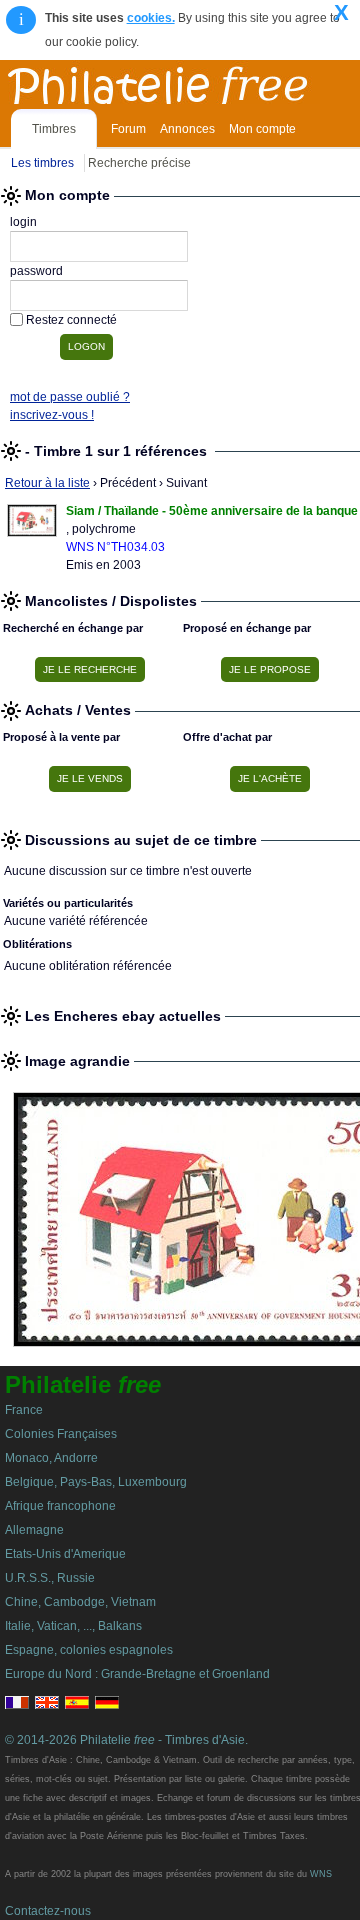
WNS (321, 1874)
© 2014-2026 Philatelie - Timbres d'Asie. (126, 1740)
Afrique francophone (60, 1506)
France (24, 1410)
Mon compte (262, 129)
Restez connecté (71, 320)
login (23, 222)
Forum (128, 129)
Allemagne (34, 1530)
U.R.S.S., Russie (50, 1578)
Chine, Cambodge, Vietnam (80, 1602)
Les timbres (42, 163)
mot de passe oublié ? (70, 397)
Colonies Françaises (61, 1434)
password (36, 271)
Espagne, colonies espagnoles (89, 1650)
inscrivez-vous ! (52, 415)
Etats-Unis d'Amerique (65, 1554)
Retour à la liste (47, 483)
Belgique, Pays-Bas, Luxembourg (96, 1482)
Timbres (54, 129)
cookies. (151, 18)
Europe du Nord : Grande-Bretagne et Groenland (137, 1674)
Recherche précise (139, 163)
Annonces (187, 129)
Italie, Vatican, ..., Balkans (73, 1626)
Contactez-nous (48, 1911)
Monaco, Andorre (51, 1458)
